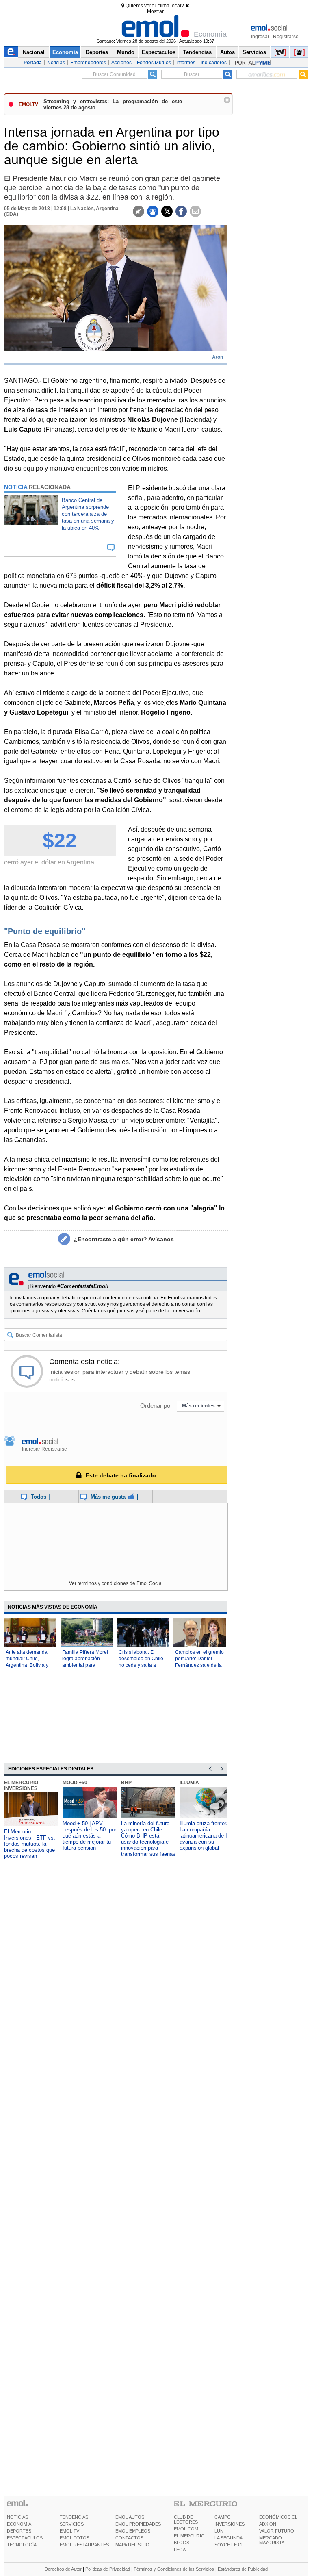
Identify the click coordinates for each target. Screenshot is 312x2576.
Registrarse (286, 37)
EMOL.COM (186, 2529)
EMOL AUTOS (130, 2517)
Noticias (56, 63)
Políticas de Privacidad (108, 2569)
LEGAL (181, 2550)
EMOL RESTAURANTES (84, 2545)
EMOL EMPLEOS (133, 2531)
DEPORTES (19, 2531)
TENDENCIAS (74, 2517)
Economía (65, 52)
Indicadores (214, 63)
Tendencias (197, 52)
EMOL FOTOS (75, 2538)
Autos (227, 52)
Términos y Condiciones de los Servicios (174, 2569)
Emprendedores (88, 63)
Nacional (34, 52)
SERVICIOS (72, 2524)
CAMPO (223, 2517)
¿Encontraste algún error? (124, 1239)
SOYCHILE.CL (229, 2545)
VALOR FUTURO (277, 2531)
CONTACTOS (129, 2538)
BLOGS (182, 2543)
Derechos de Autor (63, 2569)
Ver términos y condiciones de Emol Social (116, 1583)
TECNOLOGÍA (22, 2545)
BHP (126, 1783)
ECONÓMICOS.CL (278, 2517)
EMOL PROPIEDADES (138, 2524)
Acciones (121, 63)
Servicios (254, 52)
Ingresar (260, 37)
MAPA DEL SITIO (132, 2545)
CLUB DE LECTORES (186, 2520)
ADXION (268, 2524)
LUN (219, 2531)
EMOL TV (69, 2531)
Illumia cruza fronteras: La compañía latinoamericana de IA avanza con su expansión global (207, 1836)
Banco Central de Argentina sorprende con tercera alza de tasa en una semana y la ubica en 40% (88, 514)
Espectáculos (159, 52)
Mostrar (155, 11)
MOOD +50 (75, 1783)
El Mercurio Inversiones (21, 1785)
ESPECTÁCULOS (25, 2538)
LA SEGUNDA (229, 2538)
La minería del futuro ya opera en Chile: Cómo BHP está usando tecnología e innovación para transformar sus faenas (148, 1839)
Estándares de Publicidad (243, 2569)
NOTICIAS (17, 2517)
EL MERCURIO (189, 2536)
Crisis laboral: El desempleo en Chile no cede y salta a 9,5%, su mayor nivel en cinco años (142, 1665)
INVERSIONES (230, 2524)
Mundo (126, 52)
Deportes (97, 52)
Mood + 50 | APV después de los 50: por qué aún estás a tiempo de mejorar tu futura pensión (89, 1836)
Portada (33, 63)
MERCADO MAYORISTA (272, 2540)
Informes (186, 63)
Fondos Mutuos (154, 63)
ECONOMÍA (19, 2524)
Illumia (189, 1783)
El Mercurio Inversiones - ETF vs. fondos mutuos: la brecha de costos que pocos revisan (30, 1844)
